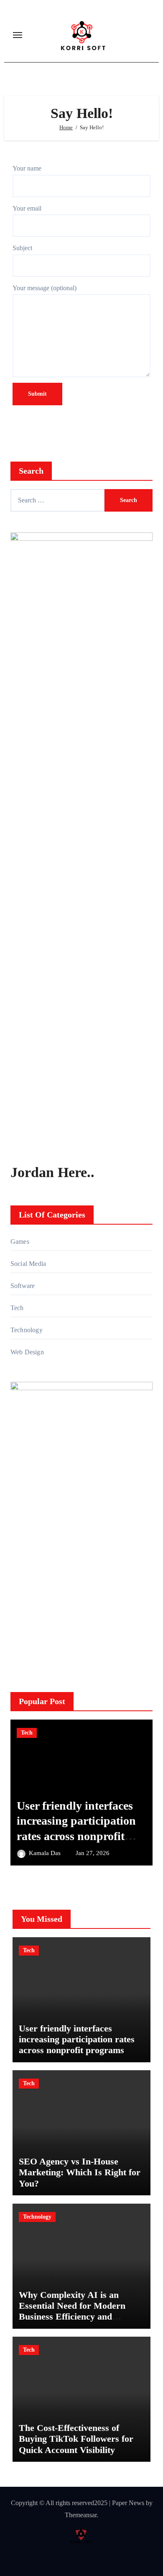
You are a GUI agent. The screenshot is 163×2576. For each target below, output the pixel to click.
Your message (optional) (45, 288)
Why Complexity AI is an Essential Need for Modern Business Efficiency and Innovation (72, 2311)
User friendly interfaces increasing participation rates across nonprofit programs (77, 2039)
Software (23, 1286)
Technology (27, 1330)
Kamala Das (46, 1853)
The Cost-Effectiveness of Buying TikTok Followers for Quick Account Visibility (76, 2439)
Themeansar (81, 2515)
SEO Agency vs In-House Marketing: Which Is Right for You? (80, 2172)
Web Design (27, 1352)
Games (20, 1242)
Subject (22, 248)
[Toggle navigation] (18, 35)
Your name (27, 168)
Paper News (128, 2503)
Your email (27, 208)
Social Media (28, 1264)
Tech (17, 1308)
